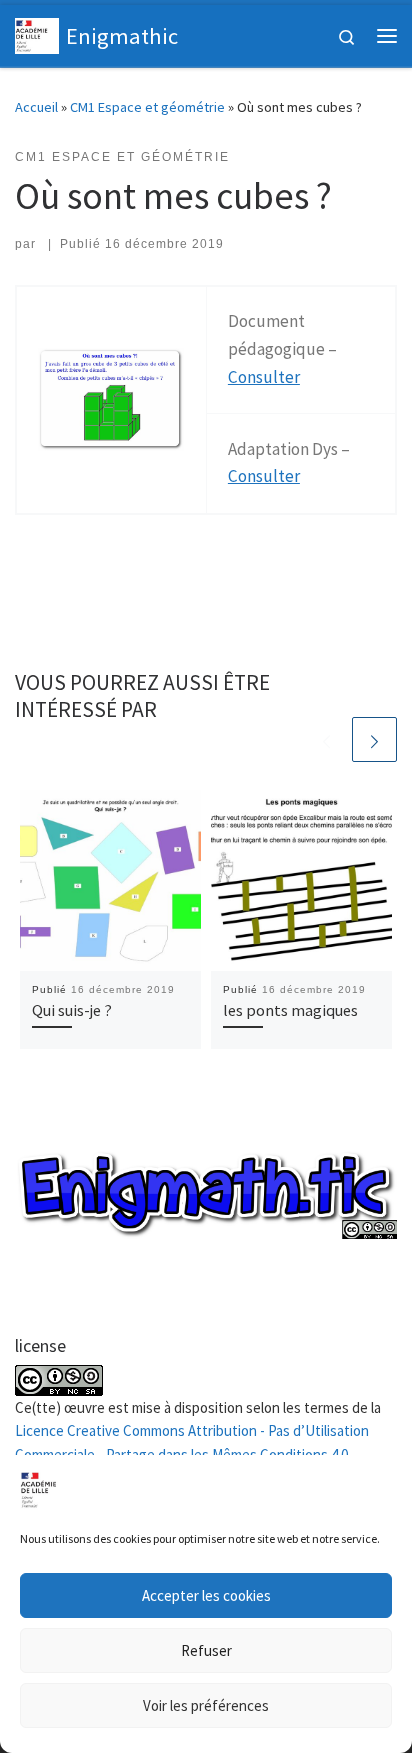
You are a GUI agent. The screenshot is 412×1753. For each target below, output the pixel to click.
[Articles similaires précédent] (326, 739)
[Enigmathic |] (37, 33)
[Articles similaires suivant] (374, 739)
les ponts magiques (290, 1010)
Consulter (264, 377)
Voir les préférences (206, 1705)
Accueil (36, 107)
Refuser (206, 1650)
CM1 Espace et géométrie (147, 107)
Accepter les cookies (206, 1595)
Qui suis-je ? (72, 1010)
